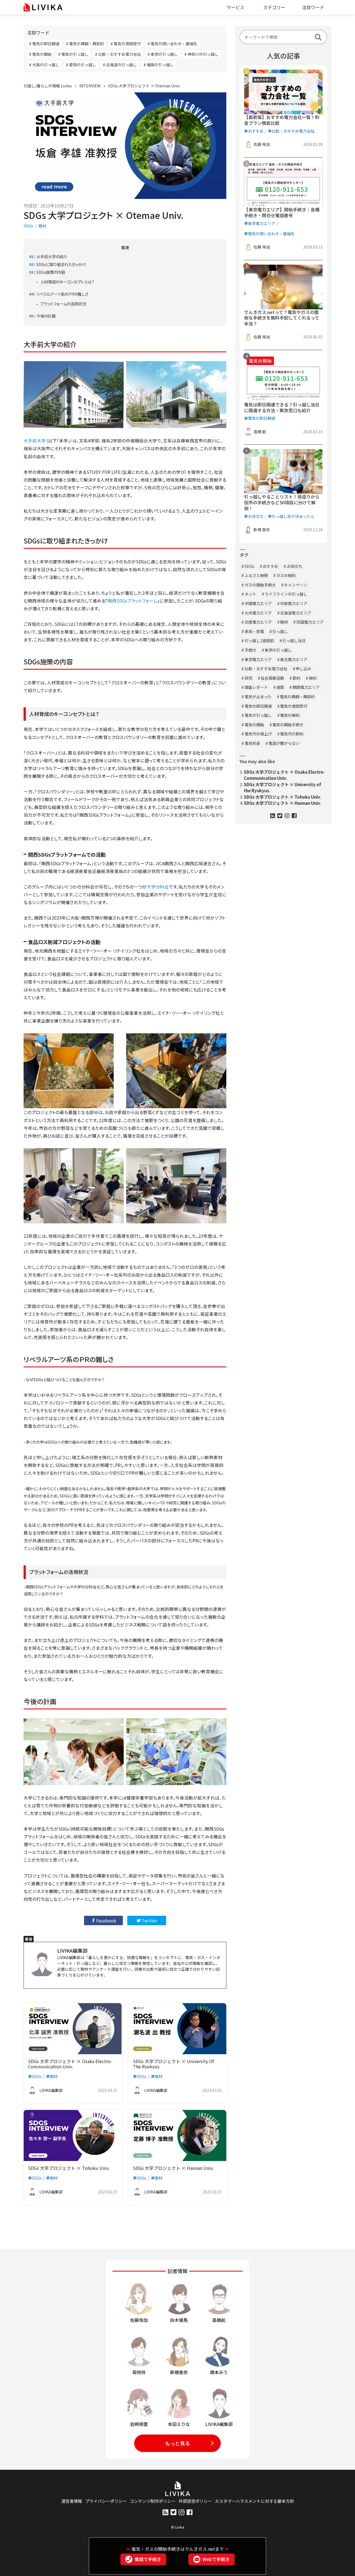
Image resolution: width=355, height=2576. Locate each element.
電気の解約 (290, 715)
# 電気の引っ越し (73, 54)
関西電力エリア (306, 687)
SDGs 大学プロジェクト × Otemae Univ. (144, 86)
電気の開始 (254, 725)
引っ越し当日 (294, 641)
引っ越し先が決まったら (293, 516)
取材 (42, 226)
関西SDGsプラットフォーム (133, 601)
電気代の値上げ (258, 734)
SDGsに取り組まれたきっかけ (61, 264)
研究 (248, 678)
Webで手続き (216, 2559)
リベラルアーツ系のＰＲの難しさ (62, 294)
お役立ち (256, 516)
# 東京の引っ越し (163, 54)
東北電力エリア (294, 659)
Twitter (149, 1920)
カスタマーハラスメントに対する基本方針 (254, 2501)
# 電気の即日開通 (44, 44)
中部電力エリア (294, 603)
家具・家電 (254, 631)
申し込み (303, 669)
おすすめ (256, 131)
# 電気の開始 (40, 54)
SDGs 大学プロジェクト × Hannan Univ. (282, 803)
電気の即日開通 (262, 418)
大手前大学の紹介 (52, 256)
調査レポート (256, 687)
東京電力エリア (262, 223)
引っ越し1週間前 (259, 641)
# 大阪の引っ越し (44, 65)
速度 (280, 687)
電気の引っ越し (258, 715)
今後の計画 (46, 316)
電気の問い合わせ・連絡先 (271, 234)
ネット (250, 594)
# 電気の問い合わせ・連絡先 (172, 44)
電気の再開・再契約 (297, 697)
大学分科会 (158, 887)
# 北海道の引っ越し (120, 65)
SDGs (28, 226)
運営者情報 (72, 2501)
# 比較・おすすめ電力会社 (118, 54)
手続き (250, 650)
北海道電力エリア (296, 613)
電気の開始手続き (288, 725)
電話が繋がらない (284, 743)
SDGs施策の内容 (51, 272)
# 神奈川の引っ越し (201, 54)
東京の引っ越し (278, 650)
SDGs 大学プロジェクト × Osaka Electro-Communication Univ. (284, 775)
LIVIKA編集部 (72, 1950)
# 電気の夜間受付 (126, 44)
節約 (296, 678)
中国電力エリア (258, 603)
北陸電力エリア (258, 622)
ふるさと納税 (256, 575)
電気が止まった (258, 697)
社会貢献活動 (272, 678)
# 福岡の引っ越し (159, 65)
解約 (313, 678)
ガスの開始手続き (260, 585)
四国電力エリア (310, 622)
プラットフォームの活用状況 (63, 304)
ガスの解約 (286, 575)
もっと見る (177, 2443)
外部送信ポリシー (195, 2501)
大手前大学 (35, 441)
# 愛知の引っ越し (81, 65)
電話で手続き (148, 2559)
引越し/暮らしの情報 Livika (48, 86)
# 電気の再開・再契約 (85, 44)
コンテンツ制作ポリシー (153, 2501)
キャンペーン (296, 585)
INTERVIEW (90, 86)
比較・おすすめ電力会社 (293, 131)
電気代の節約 (292, 734)
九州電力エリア (258, 613)
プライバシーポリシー (106, 2501)
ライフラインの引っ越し (286, 594)
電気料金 (252, 743)
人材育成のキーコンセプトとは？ (67, 282)
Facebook (106, 1920)
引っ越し (280, 631)
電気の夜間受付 (294, 706)
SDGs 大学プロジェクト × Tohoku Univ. (282, 797)
